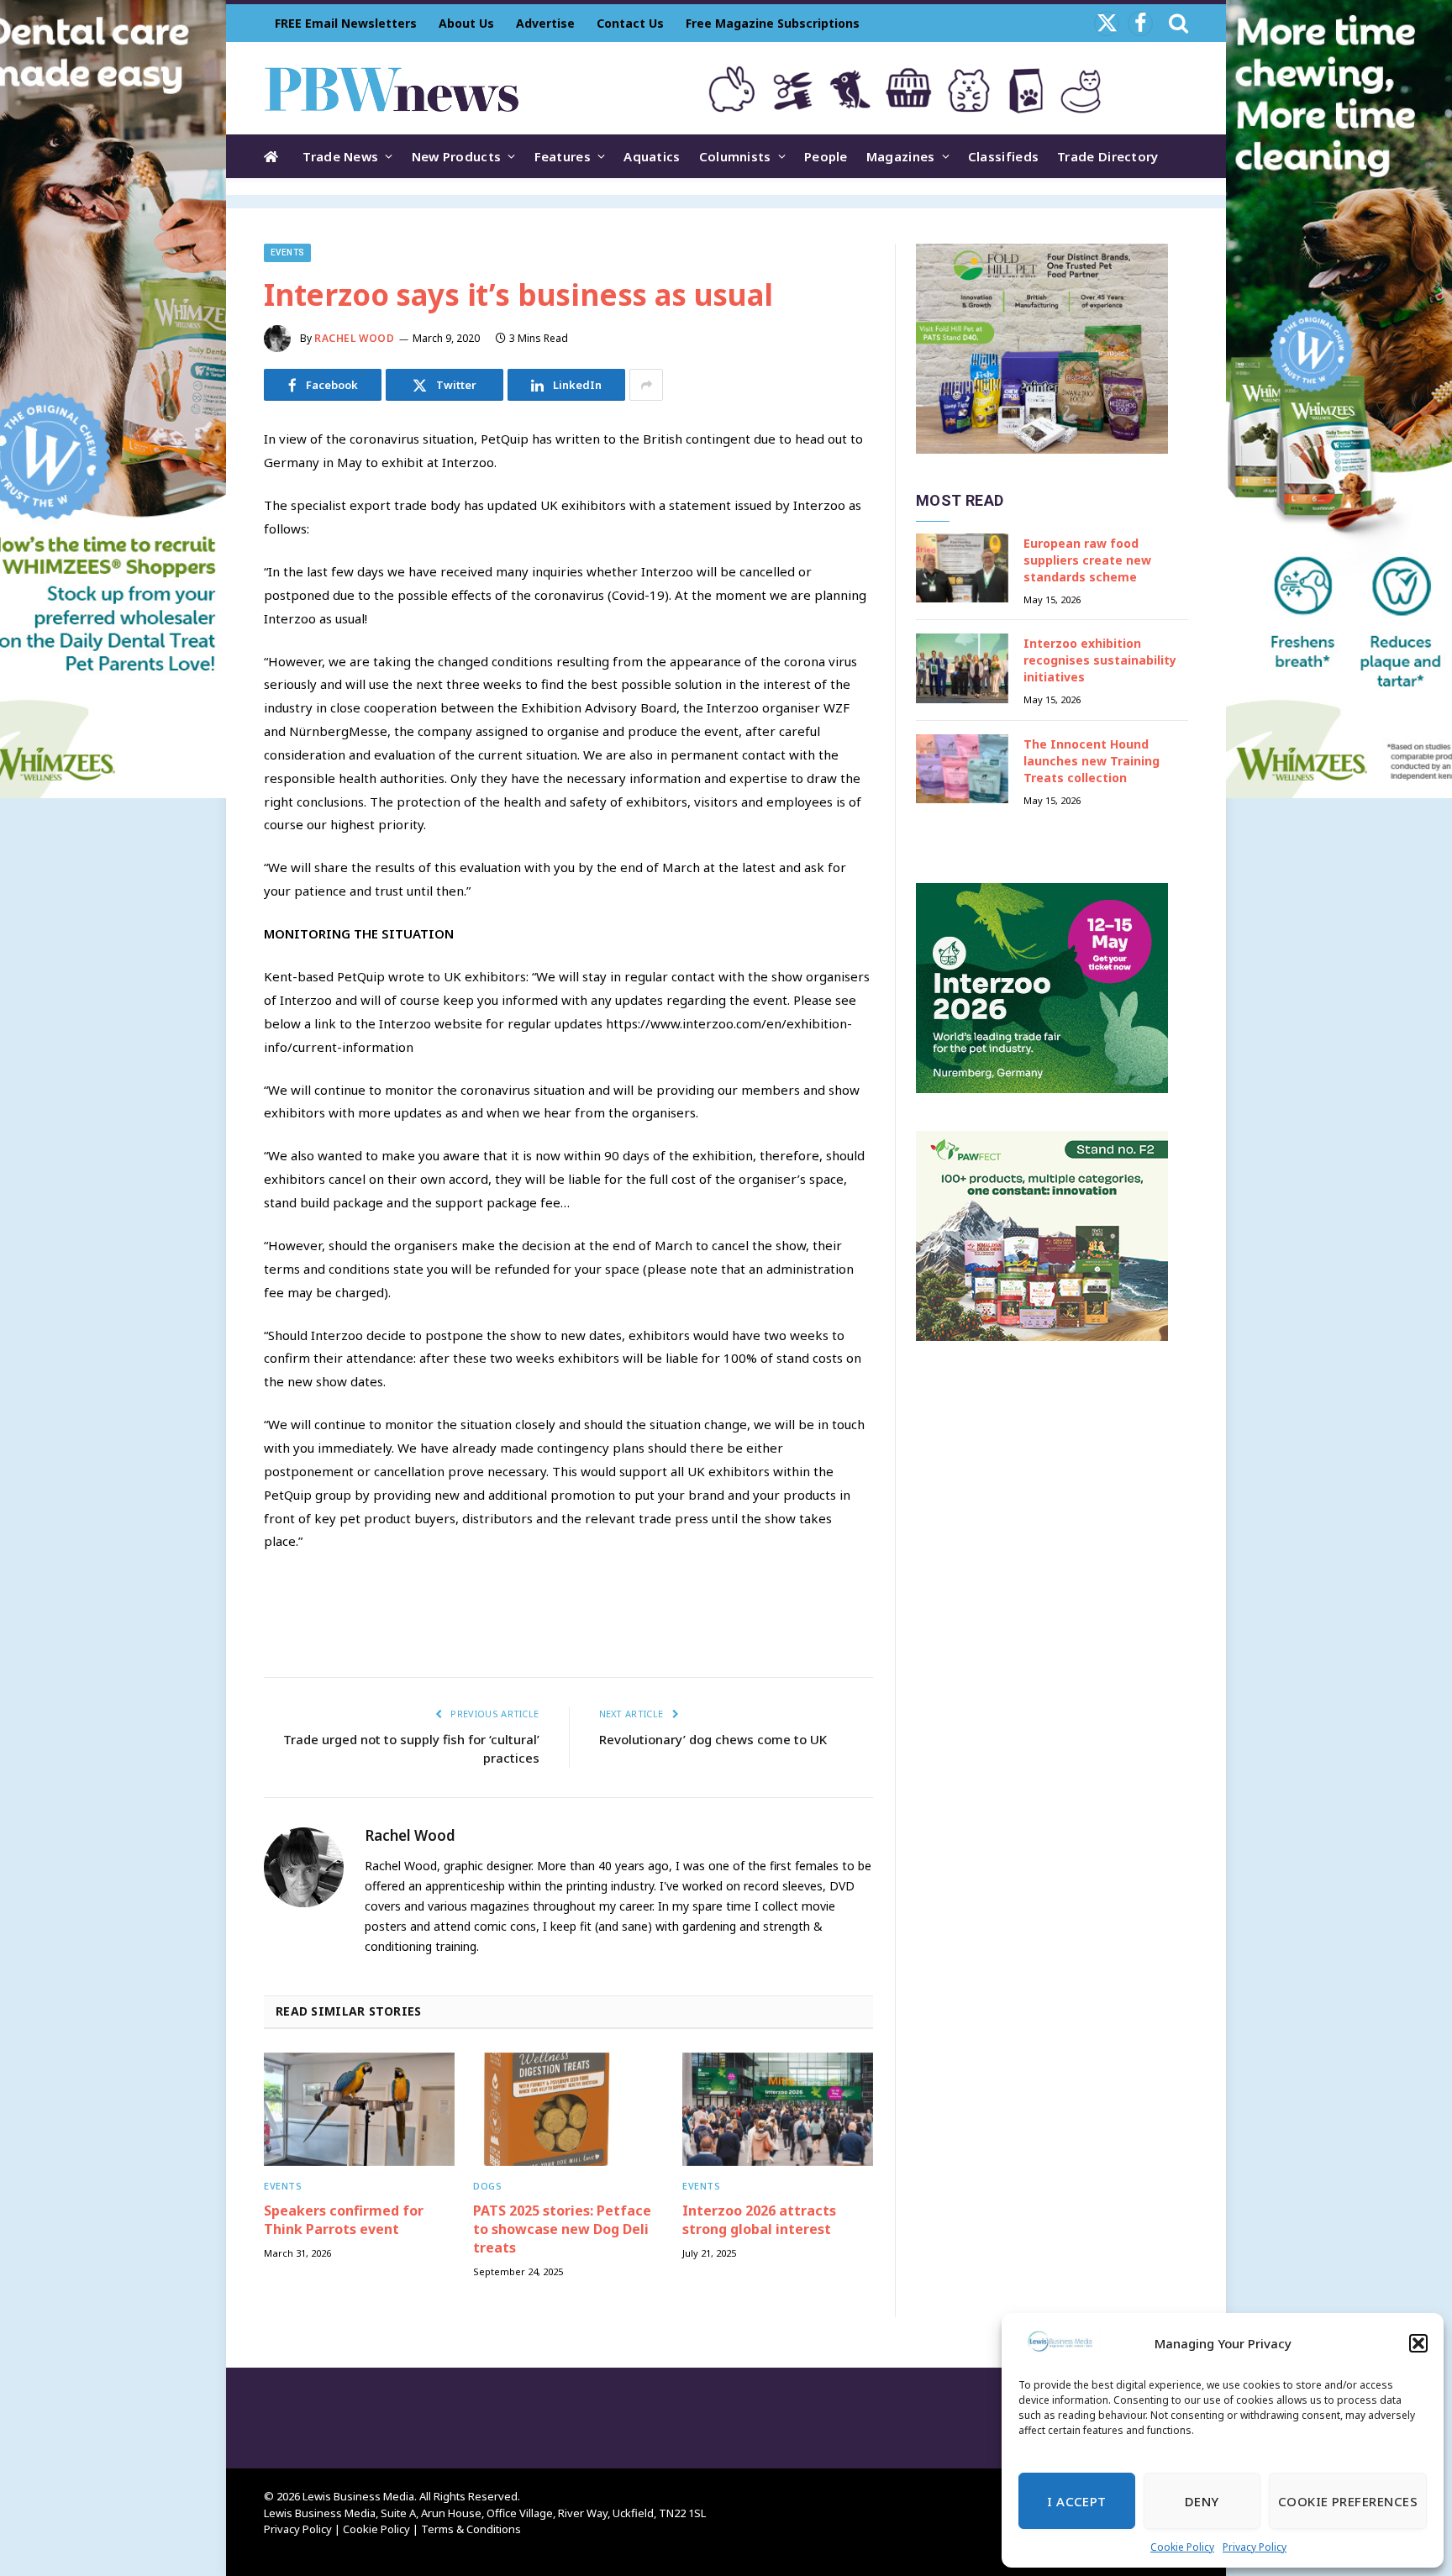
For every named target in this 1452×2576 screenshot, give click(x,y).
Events (287, 252)
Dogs (487, 2186)
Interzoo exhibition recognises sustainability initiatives (1100, 660)
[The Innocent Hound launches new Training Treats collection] (962, 769)
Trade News (340, 156)
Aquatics (652, 156)
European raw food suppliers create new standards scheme (1087, 560)
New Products (457, 156)
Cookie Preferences (1348, 2501)
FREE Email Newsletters (346, 23)
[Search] (1177, 23)
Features (563, 156)
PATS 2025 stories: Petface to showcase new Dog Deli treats (562, 2229)
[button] (1418, 2343)
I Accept (1077, 2501)
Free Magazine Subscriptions (773, 23)
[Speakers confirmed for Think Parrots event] (359, 2109)
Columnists (735, 156)
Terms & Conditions (471, 2529)
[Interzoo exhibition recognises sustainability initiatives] (962, 668)
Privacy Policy (1255, 2547)
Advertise (545, 23)
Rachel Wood (355, 338)
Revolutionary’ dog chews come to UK (713, 1739)
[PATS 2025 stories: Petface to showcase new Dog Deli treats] (568, 2109)
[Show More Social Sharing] (646, 385)
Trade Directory (1108, 156)
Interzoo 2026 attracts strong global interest (759, 2220)
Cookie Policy (1182, 2547)
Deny (1202, 2501)
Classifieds (1003, 156)
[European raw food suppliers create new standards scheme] (962, 568)
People (826, 156)
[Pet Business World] (391, 88)
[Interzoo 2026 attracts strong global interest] (778, 2109)
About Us (466, 23)
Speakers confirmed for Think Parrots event (344, 2220)
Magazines (901, 156)
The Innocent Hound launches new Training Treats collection (1092, 761)
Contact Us (630, 23)
